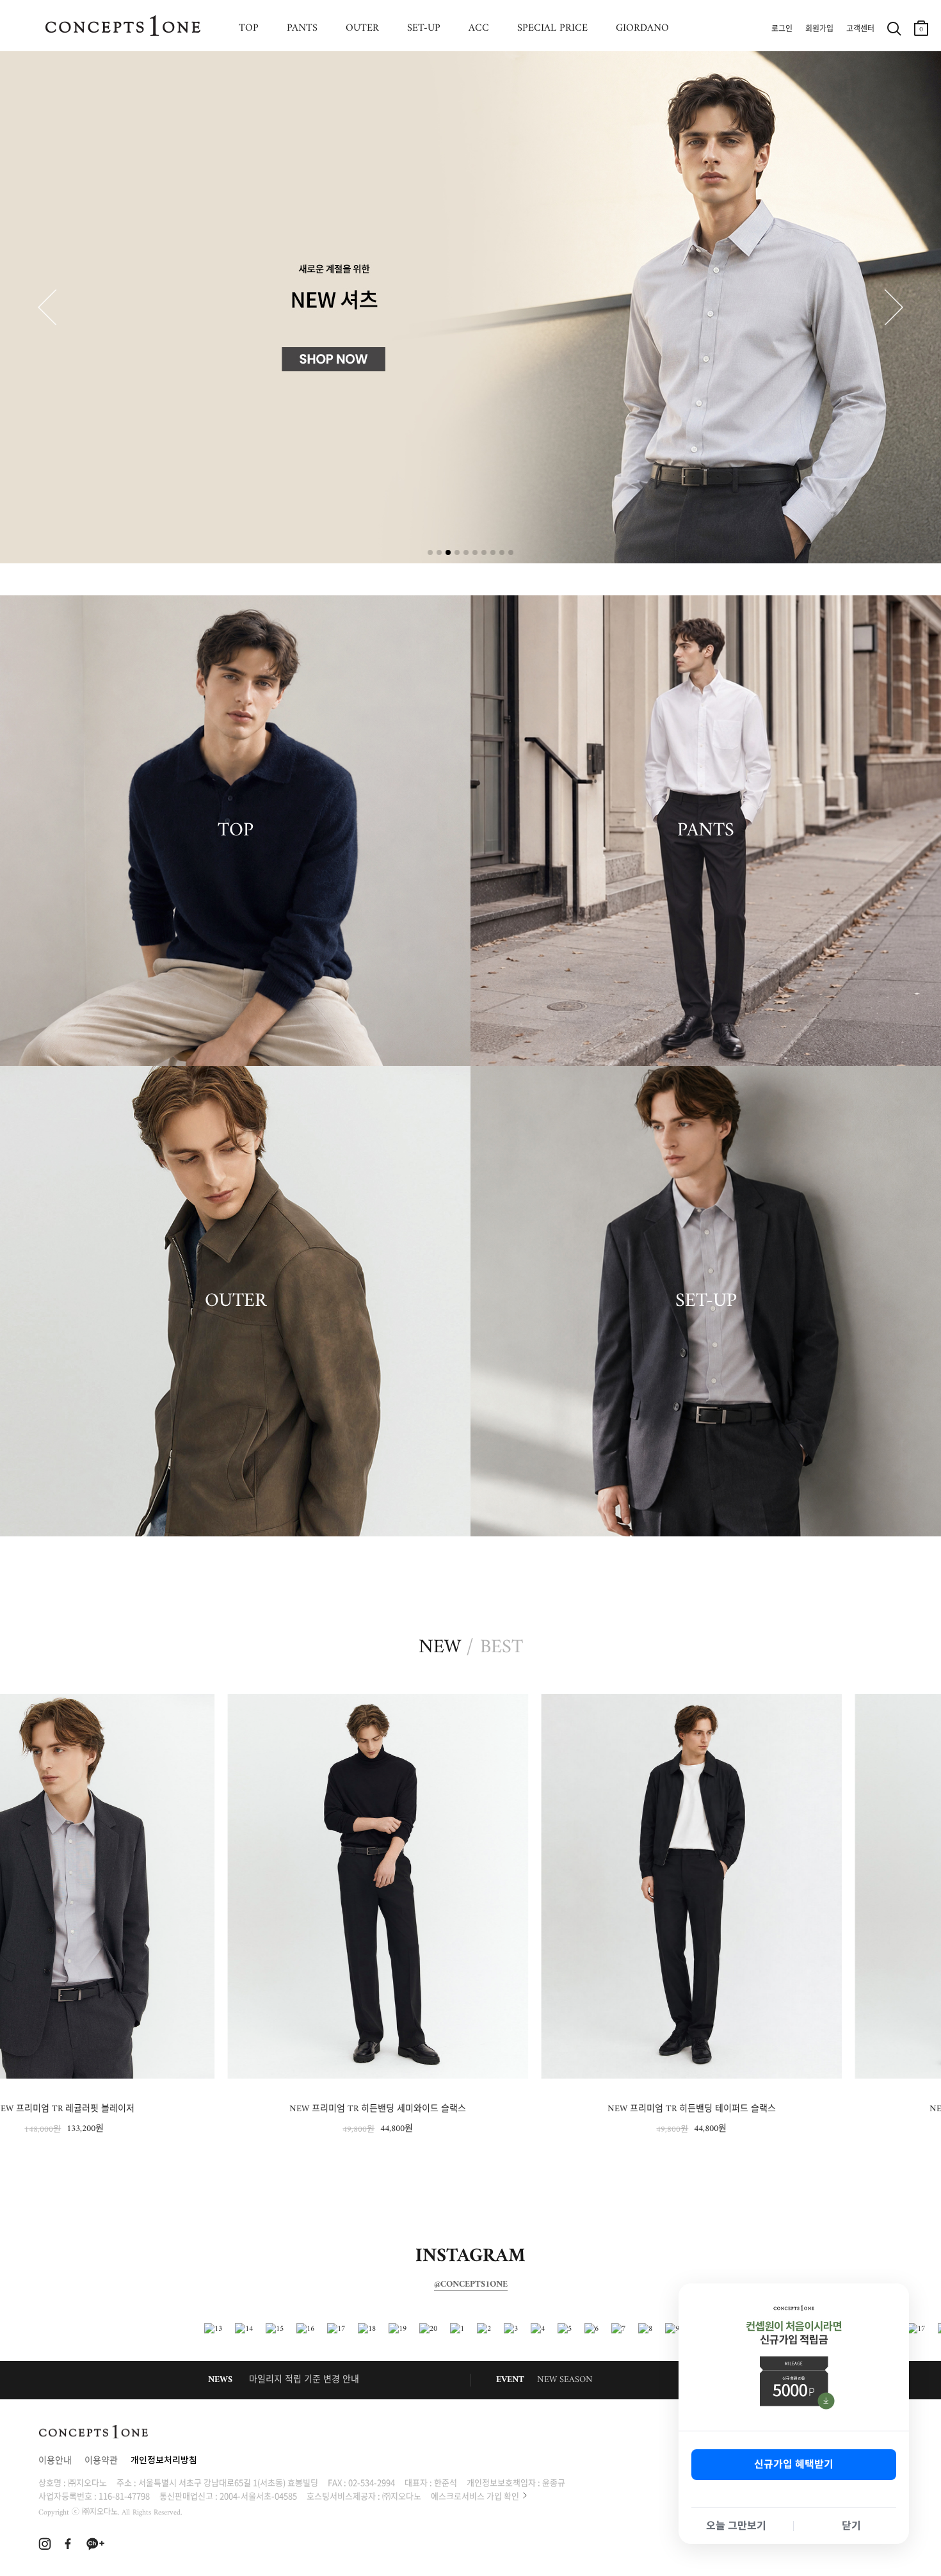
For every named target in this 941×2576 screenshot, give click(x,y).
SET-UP (424, 28)
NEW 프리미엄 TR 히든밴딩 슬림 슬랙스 (471, 2109)
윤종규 (554, 2482)
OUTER (362, 28)
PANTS (302, 28)
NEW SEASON (565, 2380)
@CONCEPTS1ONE (471, 2285)
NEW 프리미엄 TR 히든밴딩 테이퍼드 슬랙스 (157, 2109)
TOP (249, 28)
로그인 (782, 29)
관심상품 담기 (292, 1706)
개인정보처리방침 (164, 2461)
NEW (440, 1648)
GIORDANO (642, 28)
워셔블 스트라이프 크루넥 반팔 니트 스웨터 (784, 2109)
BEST (502, 1648)
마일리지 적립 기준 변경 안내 (304, 2380)
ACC (479, 28)
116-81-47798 (124, 2496)
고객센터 (860, 29)
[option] (157, 1915)
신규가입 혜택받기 (794, 2464)
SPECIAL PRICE (552, 28)
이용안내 (55, 2461)
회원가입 (819, 29)
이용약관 (101, 2461)
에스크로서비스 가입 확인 (475, 2496)
